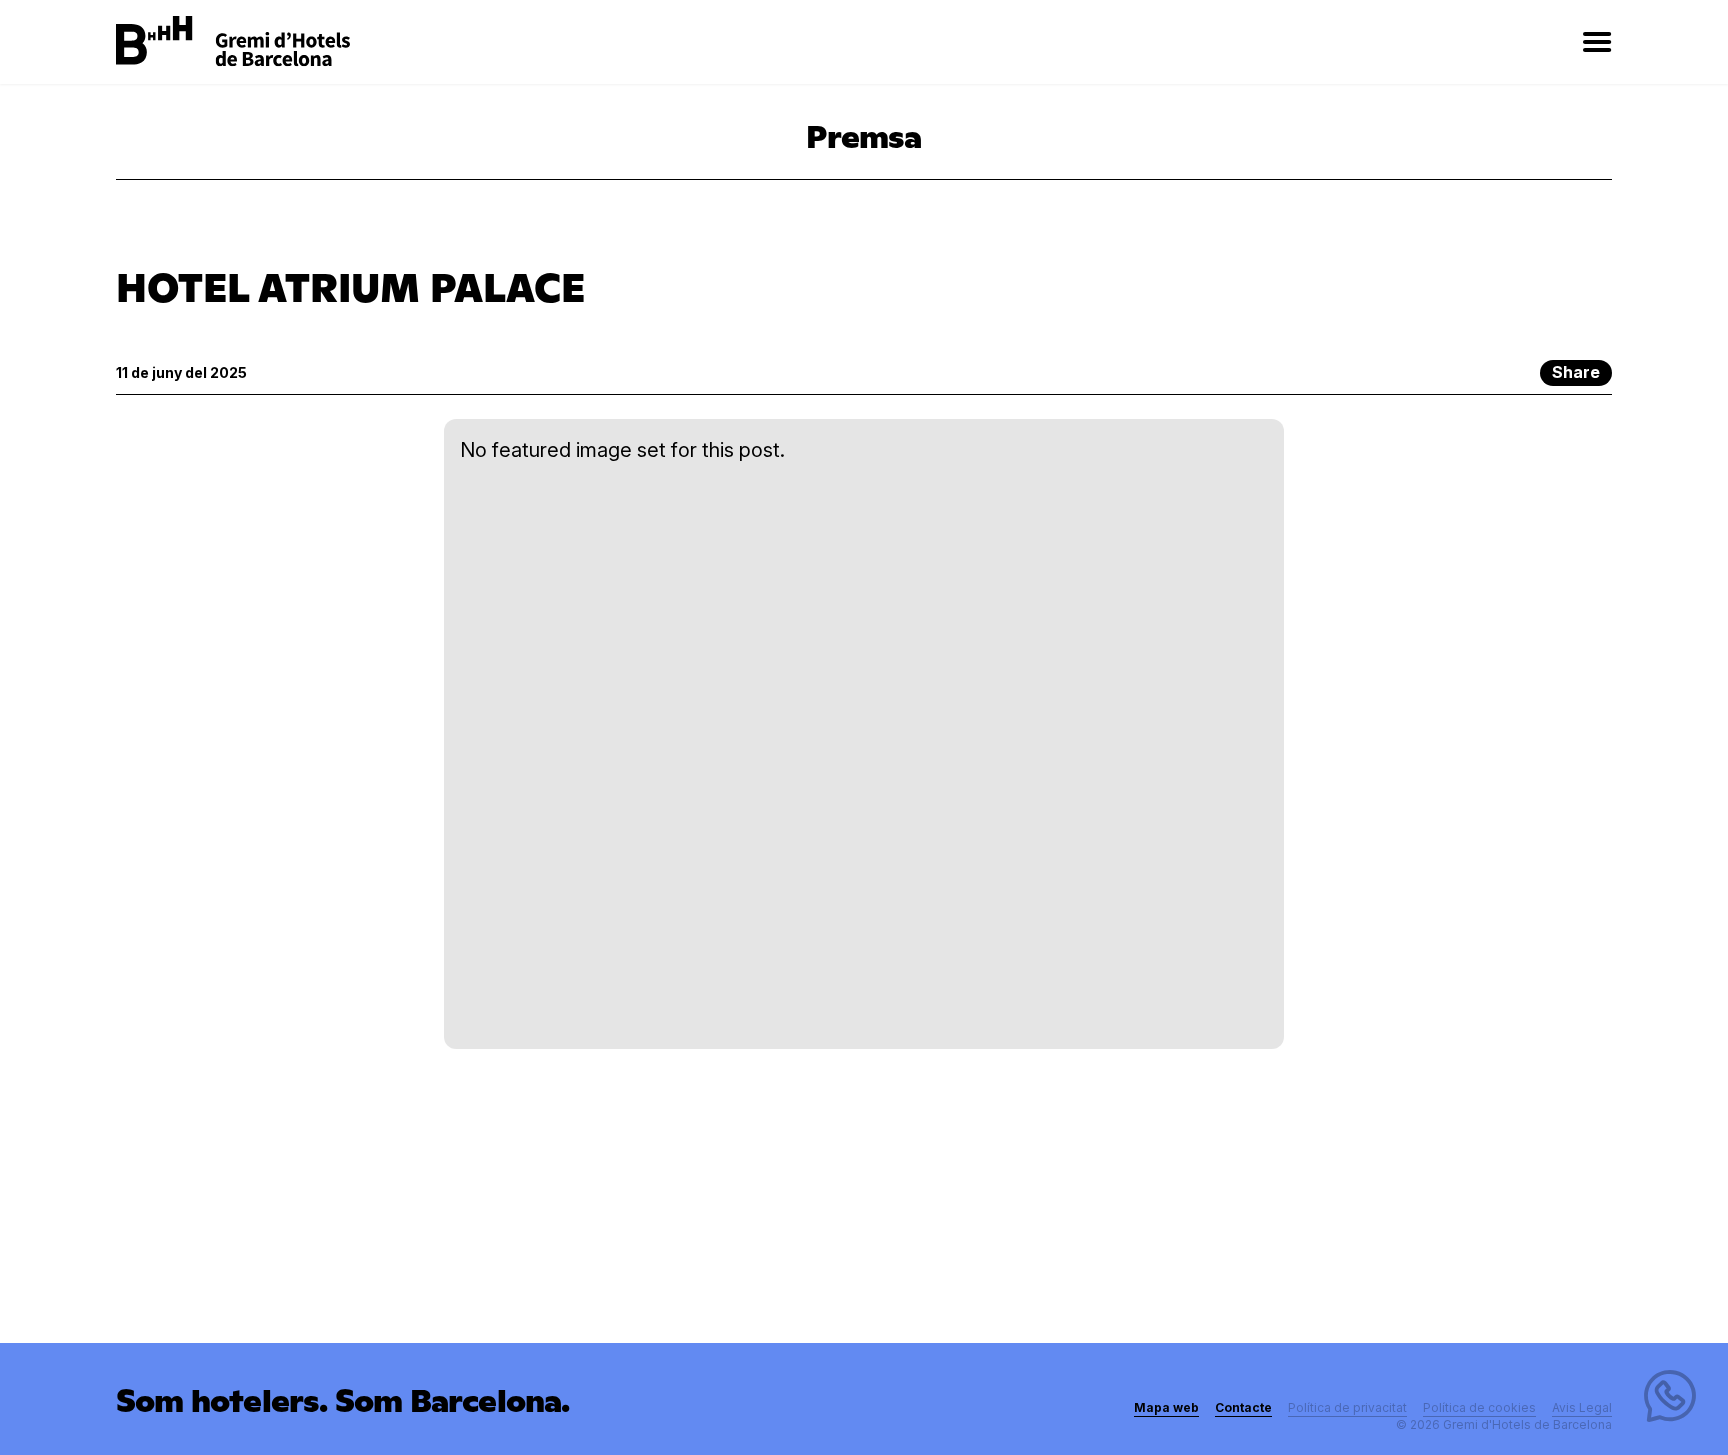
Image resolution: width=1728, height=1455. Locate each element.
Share (1576, 372)
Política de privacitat (1347, 1407)
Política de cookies (1479, 1407)
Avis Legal (1582, 1407)
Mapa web (1166, 1407)
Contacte (1243, 1407)
